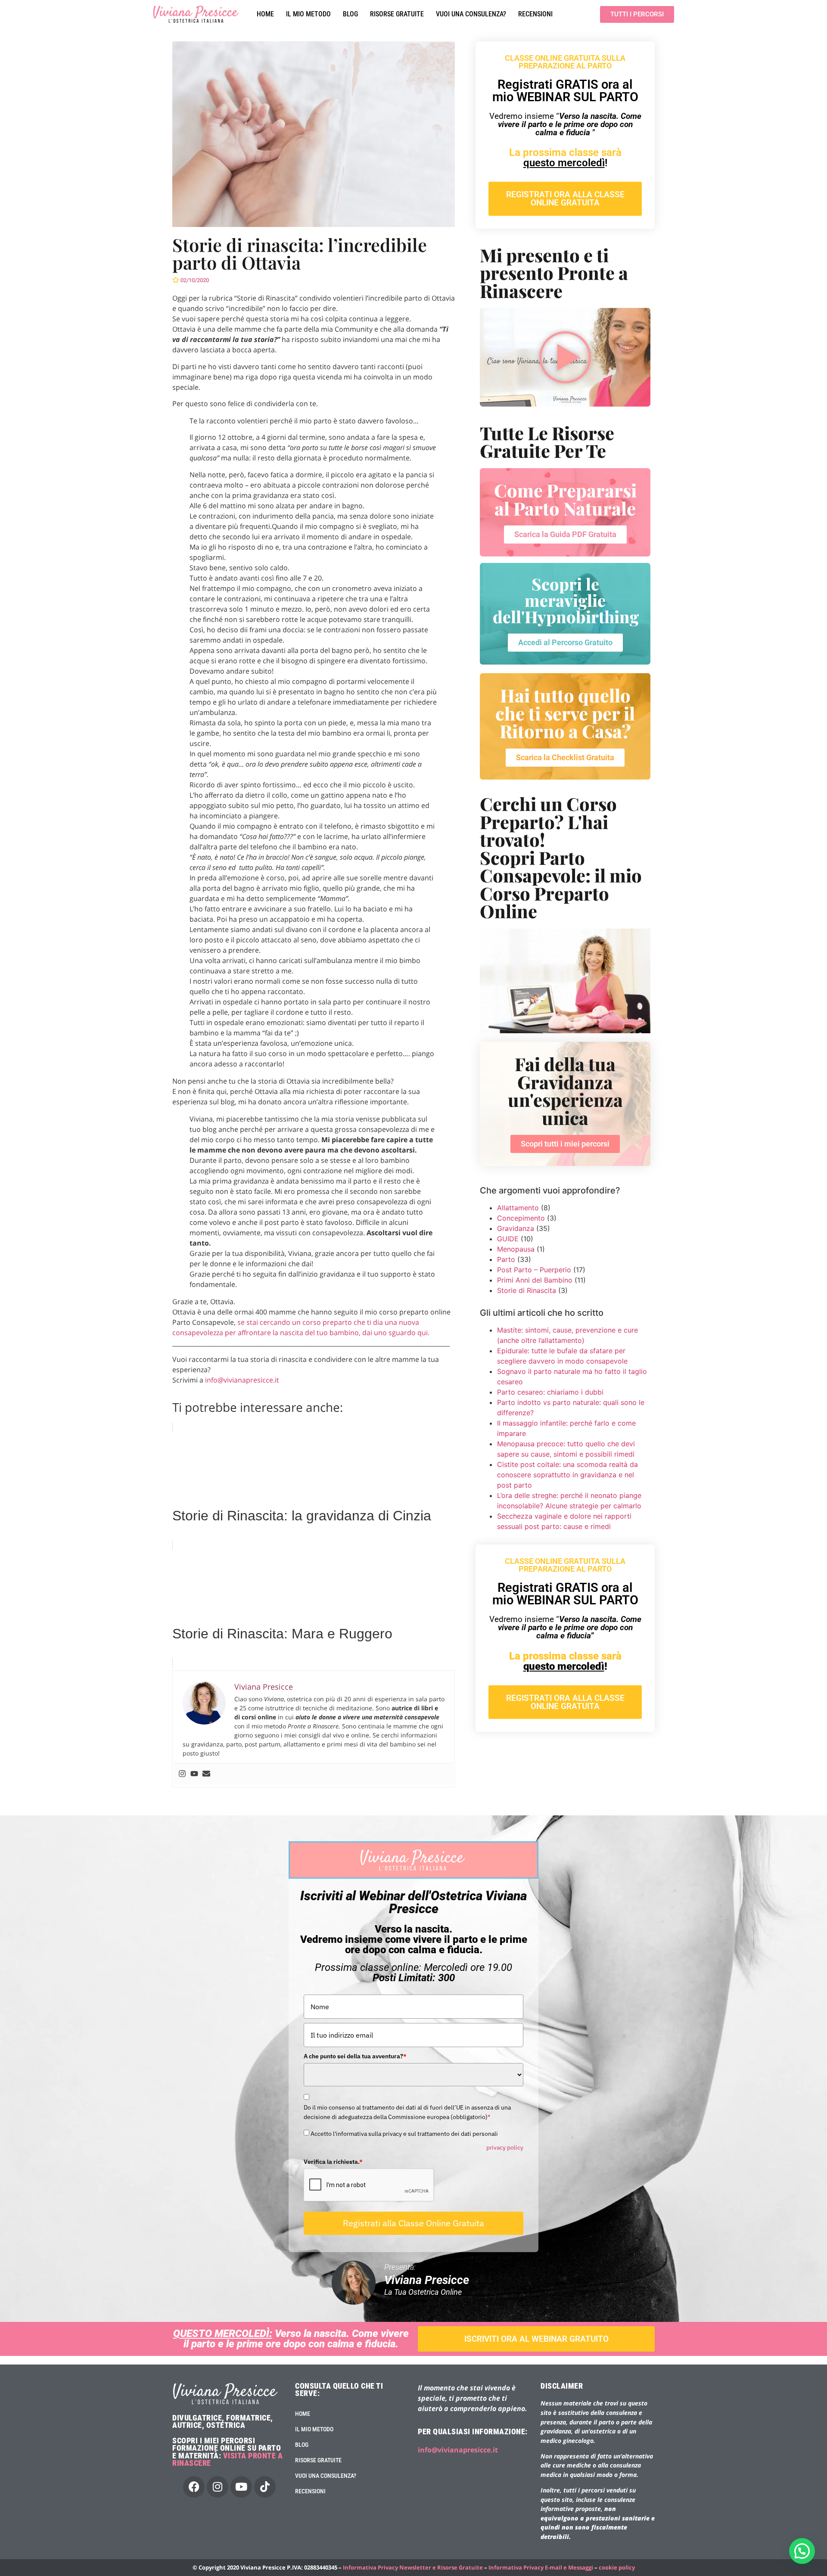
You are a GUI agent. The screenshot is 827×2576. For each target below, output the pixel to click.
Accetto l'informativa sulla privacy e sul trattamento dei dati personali (404, 2089)
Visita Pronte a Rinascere (227, 2415)
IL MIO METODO (308, 14)
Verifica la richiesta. (333, 2117)
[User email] (206, 1597)
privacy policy (505, 2103)
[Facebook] (194, 2442)
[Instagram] (182, 1597)
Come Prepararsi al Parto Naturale (565, 499)
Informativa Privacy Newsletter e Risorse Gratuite (413, 2523)
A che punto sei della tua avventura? (355, 2011)
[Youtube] (194, 1597)
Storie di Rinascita (527, 1290)
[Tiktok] (265, 2442)
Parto (506, 1259)
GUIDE (508, 1239)
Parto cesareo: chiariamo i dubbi (550, 1392)
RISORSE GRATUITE (397, 14)
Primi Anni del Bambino (535, 1280)
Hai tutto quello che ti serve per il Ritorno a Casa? (565, 713)
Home (265, 14)
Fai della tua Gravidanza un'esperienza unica (565, 1091)
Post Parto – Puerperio (534, 1270)
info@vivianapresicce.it (241, 1380)
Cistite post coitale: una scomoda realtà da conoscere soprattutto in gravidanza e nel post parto (567, 1475)
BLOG (350, 14)
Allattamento (518, 1208)
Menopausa (516, 1249)
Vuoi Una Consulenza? (471, 14)
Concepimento (521, 1218)
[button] (802, 2551)
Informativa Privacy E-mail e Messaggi (541, 2523)
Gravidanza (516, 1228)
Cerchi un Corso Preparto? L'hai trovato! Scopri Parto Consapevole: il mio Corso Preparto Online (561, 857)
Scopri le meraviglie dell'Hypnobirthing (566, 600)
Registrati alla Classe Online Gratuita (413, 2178)
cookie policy (617, 2523)
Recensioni (535, 14)
